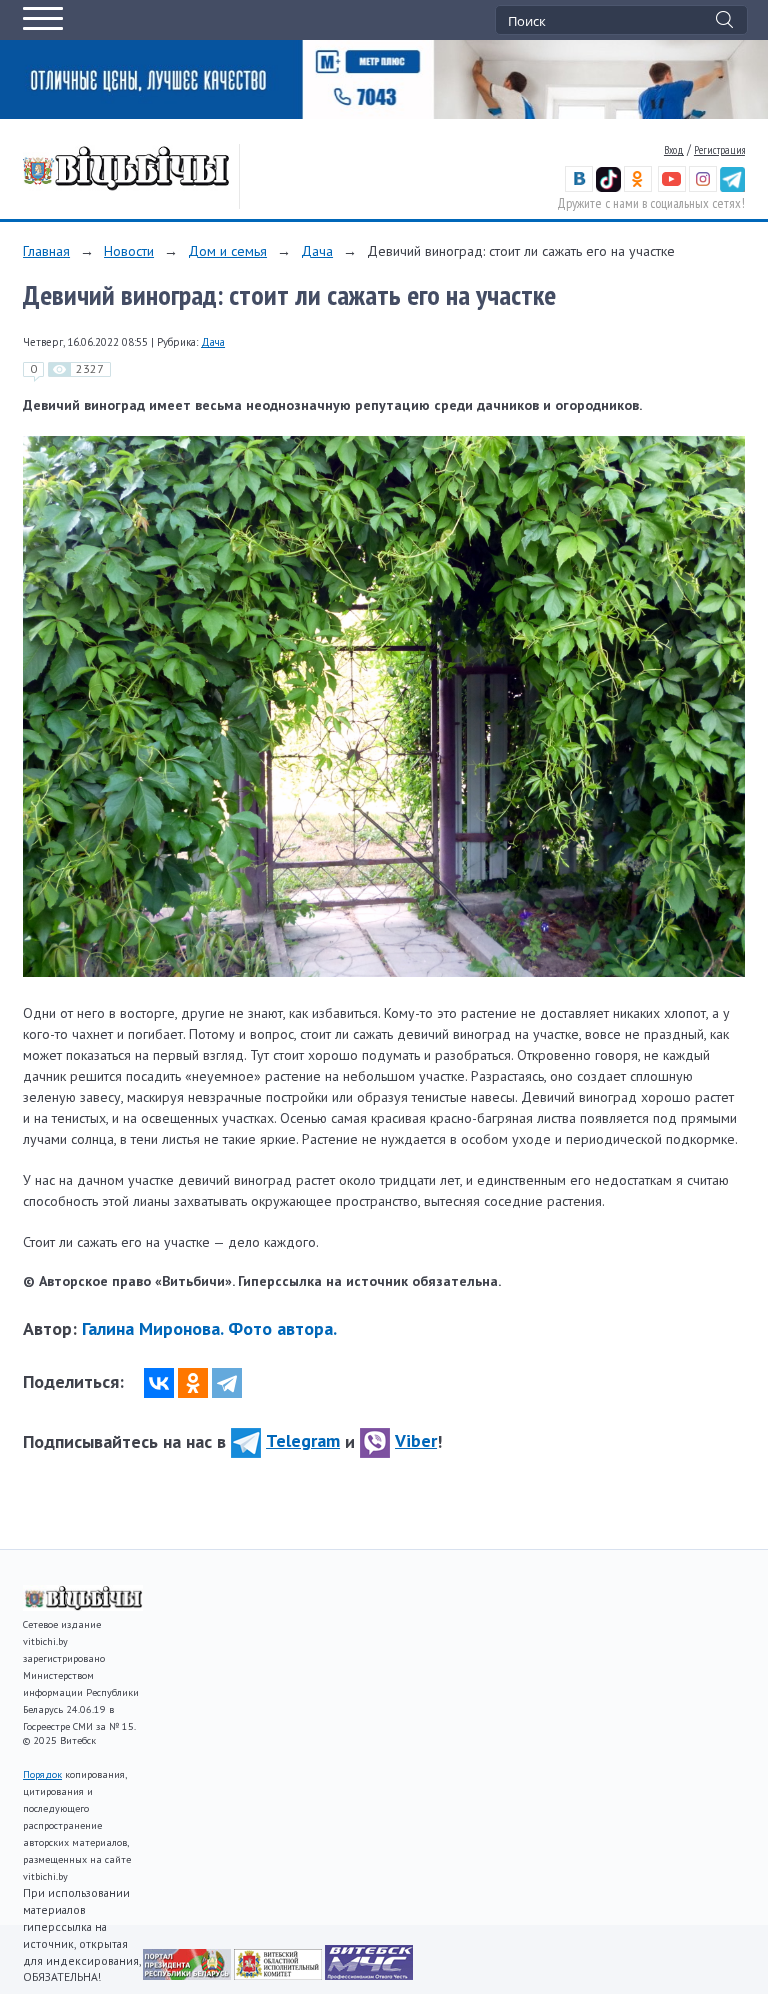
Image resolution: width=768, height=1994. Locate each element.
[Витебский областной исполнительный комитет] (279, 1975)
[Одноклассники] (193, 1383)
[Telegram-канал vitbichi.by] (732, 188)
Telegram (303, 1440)
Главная (46, 251)
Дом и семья (227, 251)
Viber (416, 1440)
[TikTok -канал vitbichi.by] (608, 188)
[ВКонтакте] (159, 1383)
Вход (674, 150)
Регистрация (719, 150)
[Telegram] (227, 1383)
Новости (129, 251)
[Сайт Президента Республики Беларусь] (188, 1975)
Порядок (42, 1774)
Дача (317, 251)
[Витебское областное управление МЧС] (369, 1975)
